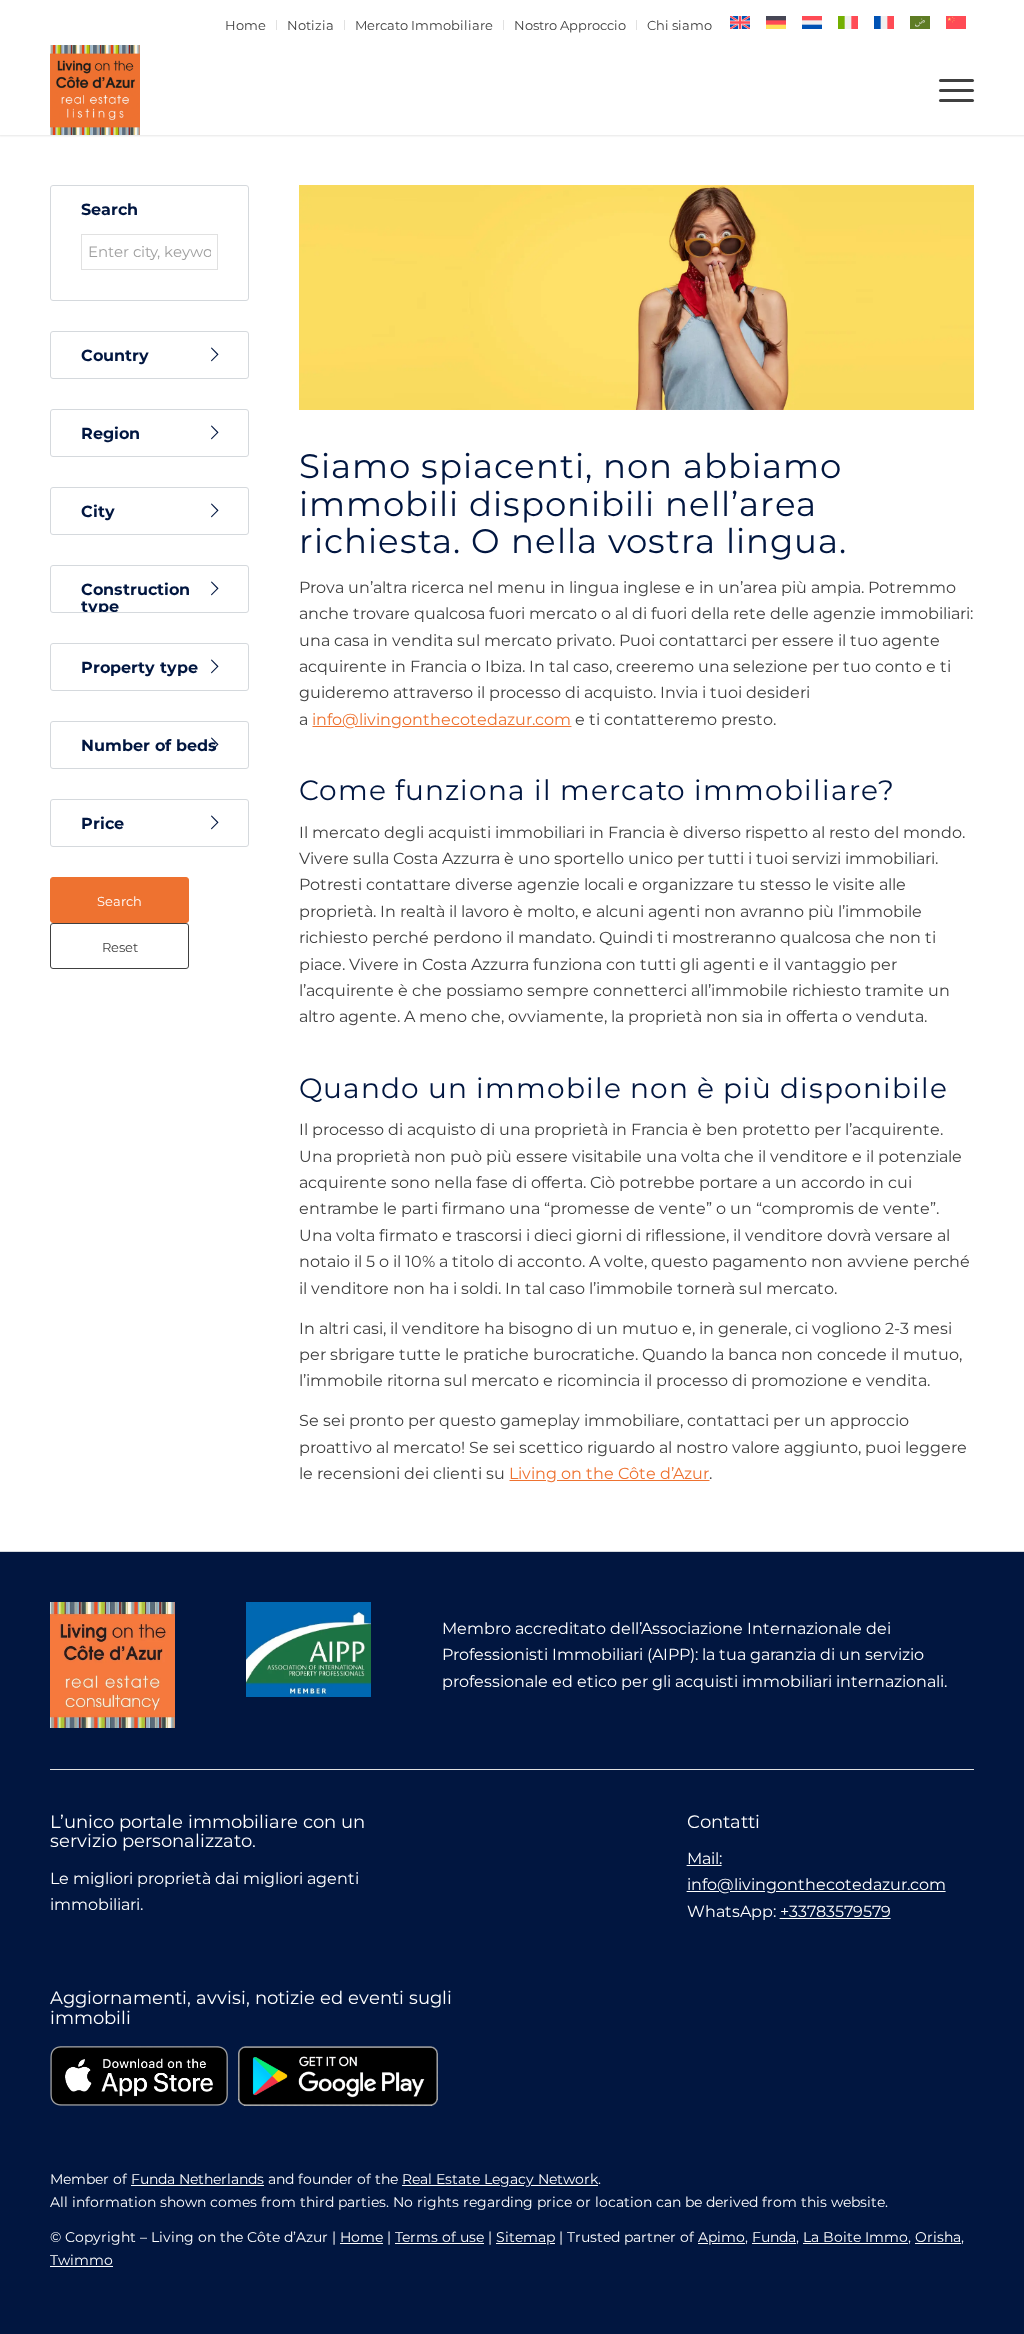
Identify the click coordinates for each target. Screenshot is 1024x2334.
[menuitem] (246, 25)
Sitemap (525, 2237)
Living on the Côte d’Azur (609, 1473)
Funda (774, 2237)
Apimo (721, 2237)
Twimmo (81, 2260)
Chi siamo (679, 25)
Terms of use (439, 2237)
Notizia (310, 25)
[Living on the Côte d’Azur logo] (95, 90)
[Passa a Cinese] (956, 22)
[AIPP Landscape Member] (308, 1649)
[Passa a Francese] (884, 22)
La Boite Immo (855, 2237)
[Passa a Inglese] (740, 22)
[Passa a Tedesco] (776, 22)
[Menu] (950, 90)
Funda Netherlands (197, 2179)
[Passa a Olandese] (812, 22)
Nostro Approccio (570, 25)
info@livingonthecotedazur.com (441, 719)
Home (245, 25)
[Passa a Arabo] (920, 22)
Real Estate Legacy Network (500, 2179)
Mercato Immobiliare (424, 25)
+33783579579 (835, 1911)
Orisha (938, 2237)
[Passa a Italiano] (848, 22)
